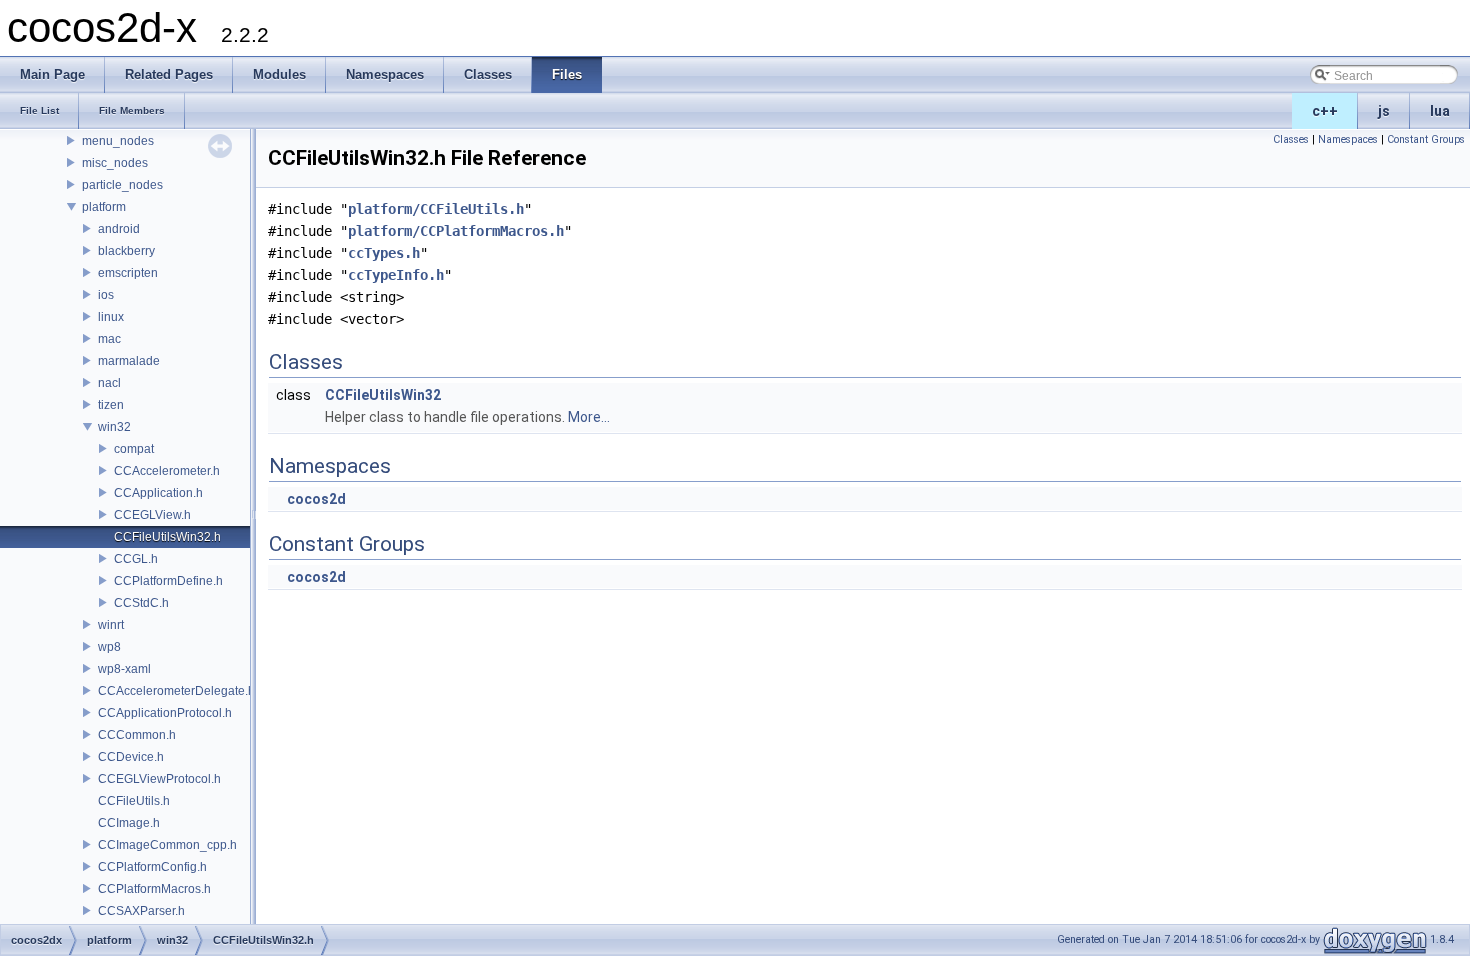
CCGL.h (136, 559)
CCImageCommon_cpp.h (167, 845)
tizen (111, 405)
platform (104, 207)
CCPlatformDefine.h (168, 581)
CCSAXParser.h (141, 911)
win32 (114, 427)
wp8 (109, 647)
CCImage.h (129, 823)
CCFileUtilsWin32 (383, 395)
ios (106, 295)
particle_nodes (122, 185)
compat (134, 449)
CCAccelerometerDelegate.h (176, 691)
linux (111, 317)
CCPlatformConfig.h (152, 867)
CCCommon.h (137, 735)
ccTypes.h (384, 253)
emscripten (128, 273)
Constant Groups (1426, 139)
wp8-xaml (124, 669)
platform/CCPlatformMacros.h (456, 231)
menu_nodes (118, 141)
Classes (1291, 139)
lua (1440, 111)
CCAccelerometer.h (167, 471)
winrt (111, 625)
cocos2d (316, 499)
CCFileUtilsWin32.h (167, 537)
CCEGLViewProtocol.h (159, 779)
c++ (1325, 111)
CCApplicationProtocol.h (165, 713)
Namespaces (1348, 139)
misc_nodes (115, 163)
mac (109, 339)
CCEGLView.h (152, 515)
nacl (109, 383)
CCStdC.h (141, 603)
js (1384, 111)
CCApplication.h (158, 493)
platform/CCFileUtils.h (436, 209)
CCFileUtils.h (134, 801)
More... (589, 417)
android (119, 229)
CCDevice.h (131, 757)
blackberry (126, 251)
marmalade (129, 361)
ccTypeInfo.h (396, 275)
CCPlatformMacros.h (154, 889)
